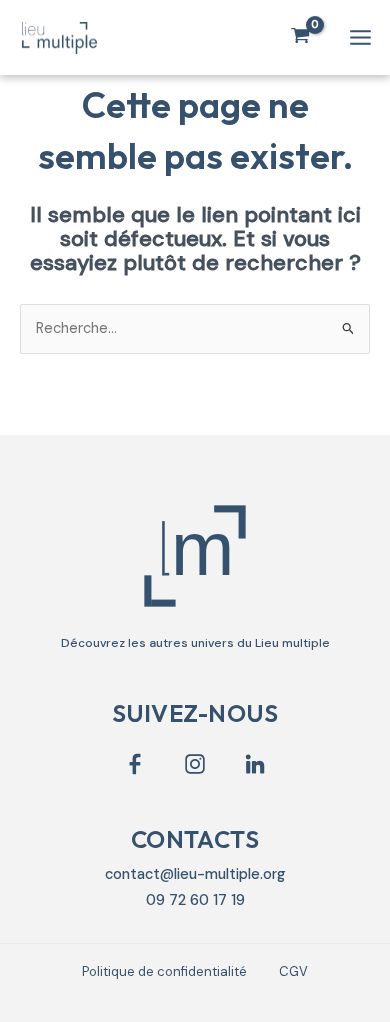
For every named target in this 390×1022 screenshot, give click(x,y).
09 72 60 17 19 (195, 900)
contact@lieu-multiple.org (195, 874)
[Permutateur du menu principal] (360, 37)
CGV (293, 971)
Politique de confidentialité (164, 971)
